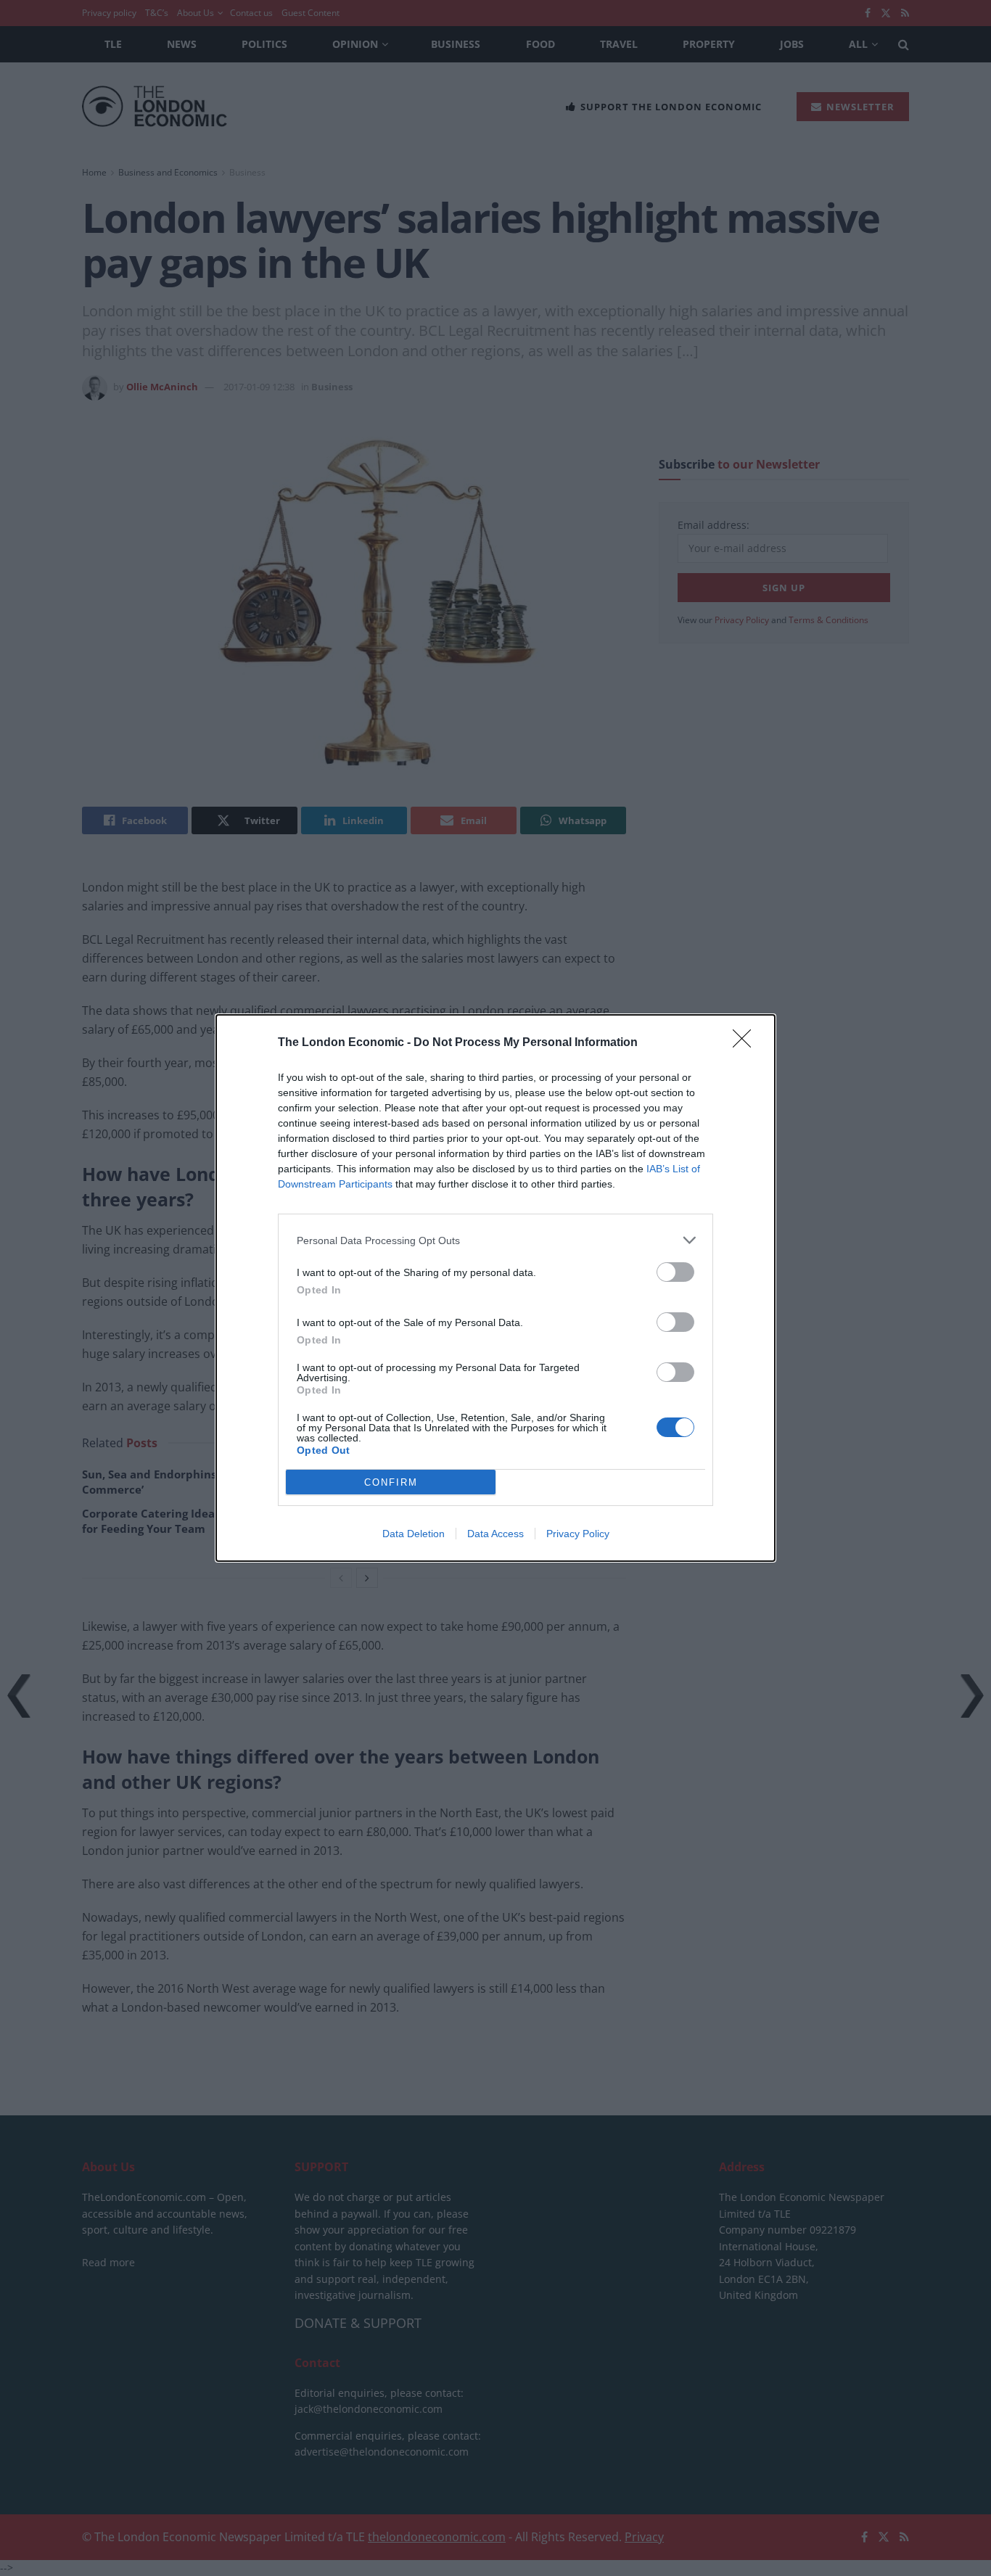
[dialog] (495, 1288)
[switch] (675, 1272)
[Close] (747, 1043)
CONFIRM (391, 1482)
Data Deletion (414, 1534)
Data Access (495, 1534)
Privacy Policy (578, 1534)
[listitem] (495, 1240)
